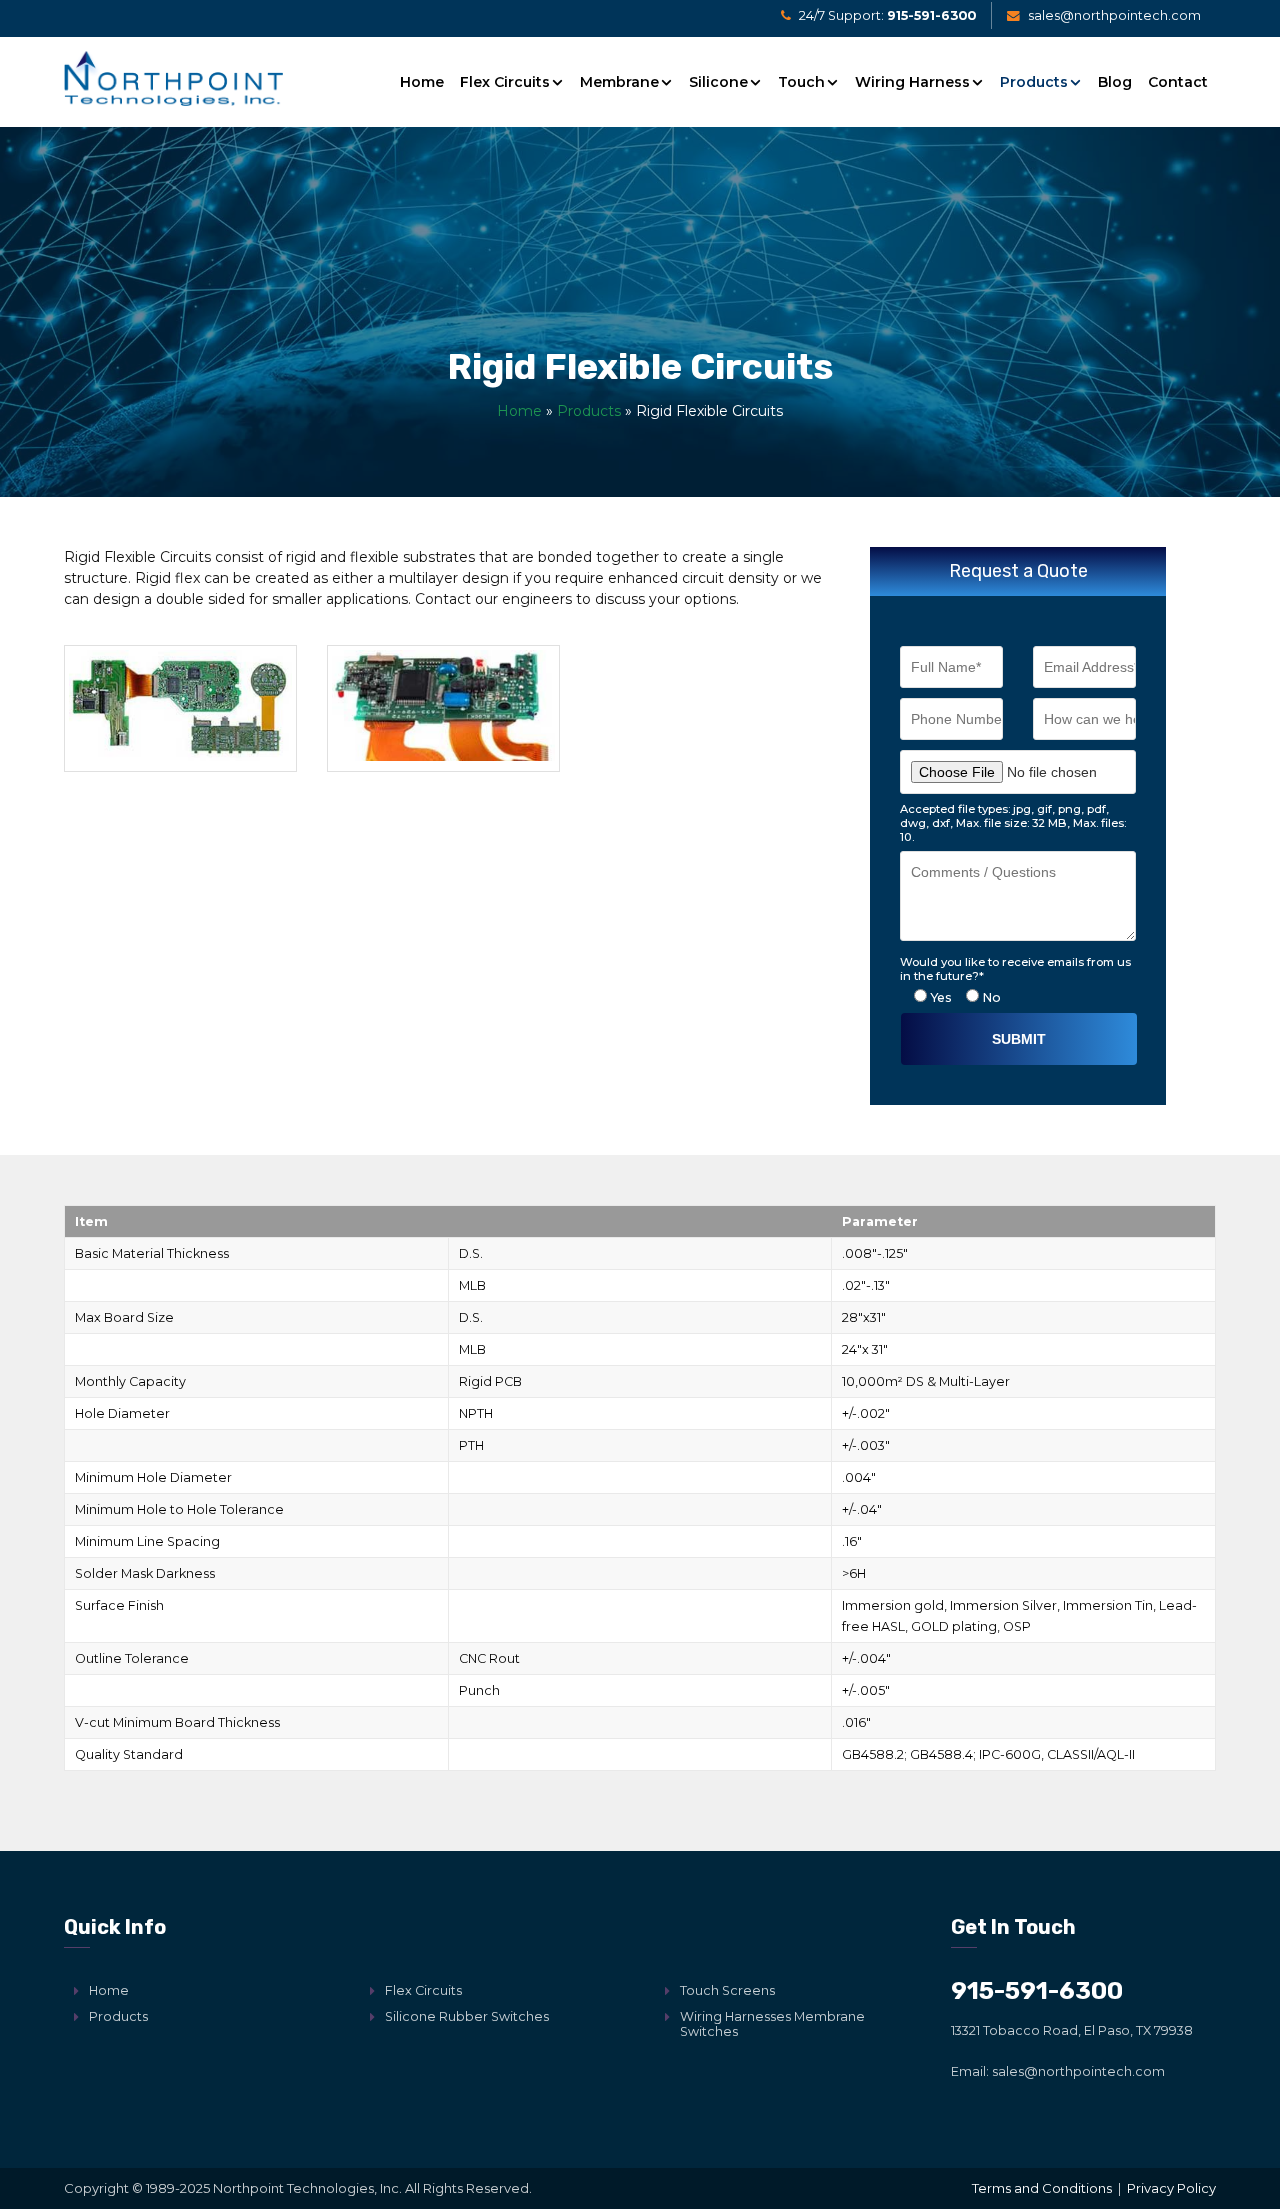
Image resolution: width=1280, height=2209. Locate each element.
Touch (801, 82)
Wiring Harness (912, 82)
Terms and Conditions (1042, 2188)
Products (1034, 82)
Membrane (619, 82)
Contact (1178, 82)
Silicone (718, 82)
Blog (1115, 82)
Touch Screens (727, 1990)
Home (422, 82)
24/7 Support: (886, 16)
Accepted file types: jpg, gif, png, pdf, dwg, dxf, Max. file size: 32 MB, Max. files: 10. (1013, 822)
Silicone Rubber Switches (467, 2016)
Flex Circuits (505, 82)
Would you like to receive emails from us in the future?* (1015, 969)
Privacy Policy (1171, 2188)
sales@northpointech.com (1113, 16)
